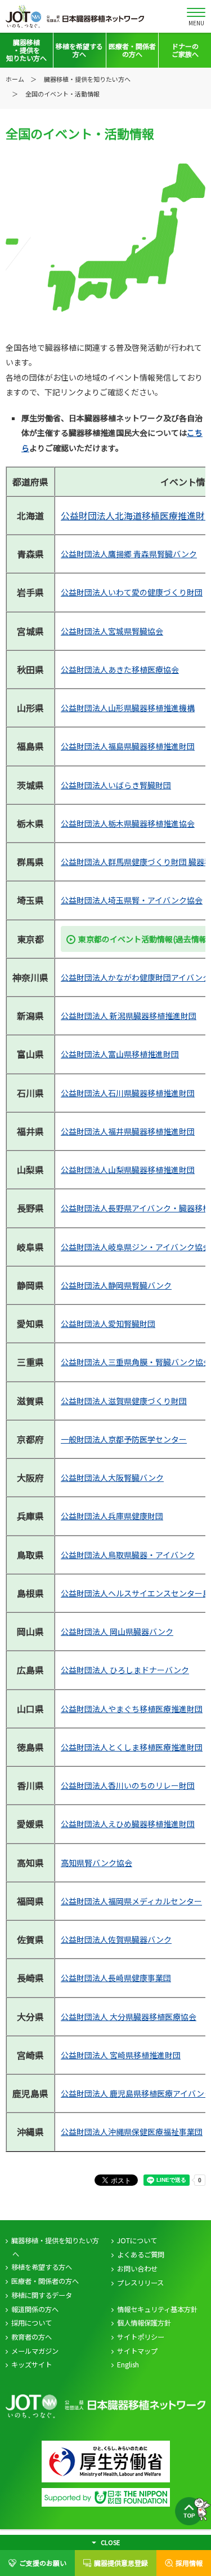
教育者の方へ (32, 2337)
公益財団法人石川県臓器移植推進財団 (128, 1093)
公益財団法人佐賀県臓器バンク (116, 1939)
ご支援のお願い (43, 2563)
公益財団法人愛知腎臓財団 (108, 1324)
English (128, 2365)
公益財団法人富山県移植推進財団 (120, 1054)
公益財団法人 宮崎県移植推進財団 (121, 2055)
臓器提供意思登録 (121, 2563)
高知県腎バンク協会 (96, 1863)
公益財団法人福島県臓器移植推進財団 (128, 746)
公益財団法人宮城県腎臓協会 (112, 631)
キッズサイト (32, 2365)
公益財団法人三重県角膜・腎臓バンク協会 (136, 1362)
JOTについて (137, 2240)
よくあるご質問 (141, 2255)
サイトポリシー (141, 2337)
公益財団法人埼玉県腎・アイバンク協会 (132, 900)
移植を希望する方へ (42, 2267)
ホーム (15, 79)
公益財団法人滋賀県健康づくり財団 (124, 1401)
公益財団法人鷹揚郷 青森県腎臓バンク (129, 554)
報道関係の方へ (35, 2309)
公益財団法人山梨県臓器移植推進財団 (128, 1170)
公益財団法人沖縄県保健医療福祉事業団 (132, 2132)
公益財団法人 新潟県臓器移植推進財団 (129, 1016)
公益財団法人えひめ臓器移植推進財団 (128, 1824)
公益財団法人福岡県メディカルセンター (131, 1901)
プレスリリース (140, 2283)
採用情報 (189, 2563)
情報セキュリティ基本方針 (157, 2309)
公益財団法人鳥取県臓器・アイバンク (128, 1555)
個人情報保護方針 (144, 2323)
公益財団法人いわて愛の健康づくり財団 (132, 592)
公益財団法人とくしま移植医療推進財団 (132, 1747)
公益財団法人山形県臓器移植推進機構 (128, 708)
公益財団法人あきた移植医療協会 (120, 669)
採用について (32, 2323)
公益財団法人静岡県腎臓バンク (116, 1285)
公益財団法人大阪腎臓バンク (112, 1477)
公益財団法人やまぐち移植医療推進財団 (132, 1709)
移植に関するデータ (42, 2295)
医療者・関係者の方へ (45, 2281)
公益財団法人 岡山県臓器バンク (117, 1631)
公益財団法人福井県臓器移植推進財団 (128, 1131)
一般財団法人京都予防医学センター (124, 1439)
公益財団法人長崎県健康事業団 (116, 1978)
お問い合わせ (137, 2269)
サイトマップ (137, 2351)
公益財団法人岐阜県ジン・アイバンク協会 (136, 1247)
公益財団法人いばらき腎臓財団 (116, 785)
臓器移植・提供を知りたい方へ (55, 2247)
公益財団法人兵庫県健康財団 (112, 1516)
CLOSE (110, 2542)
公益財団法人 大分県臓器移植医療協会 (129, 2017)
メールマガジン (35, 2351)
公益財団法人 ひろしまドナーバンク (125, 1670)
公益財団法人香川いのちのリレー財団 (128, 1785)
